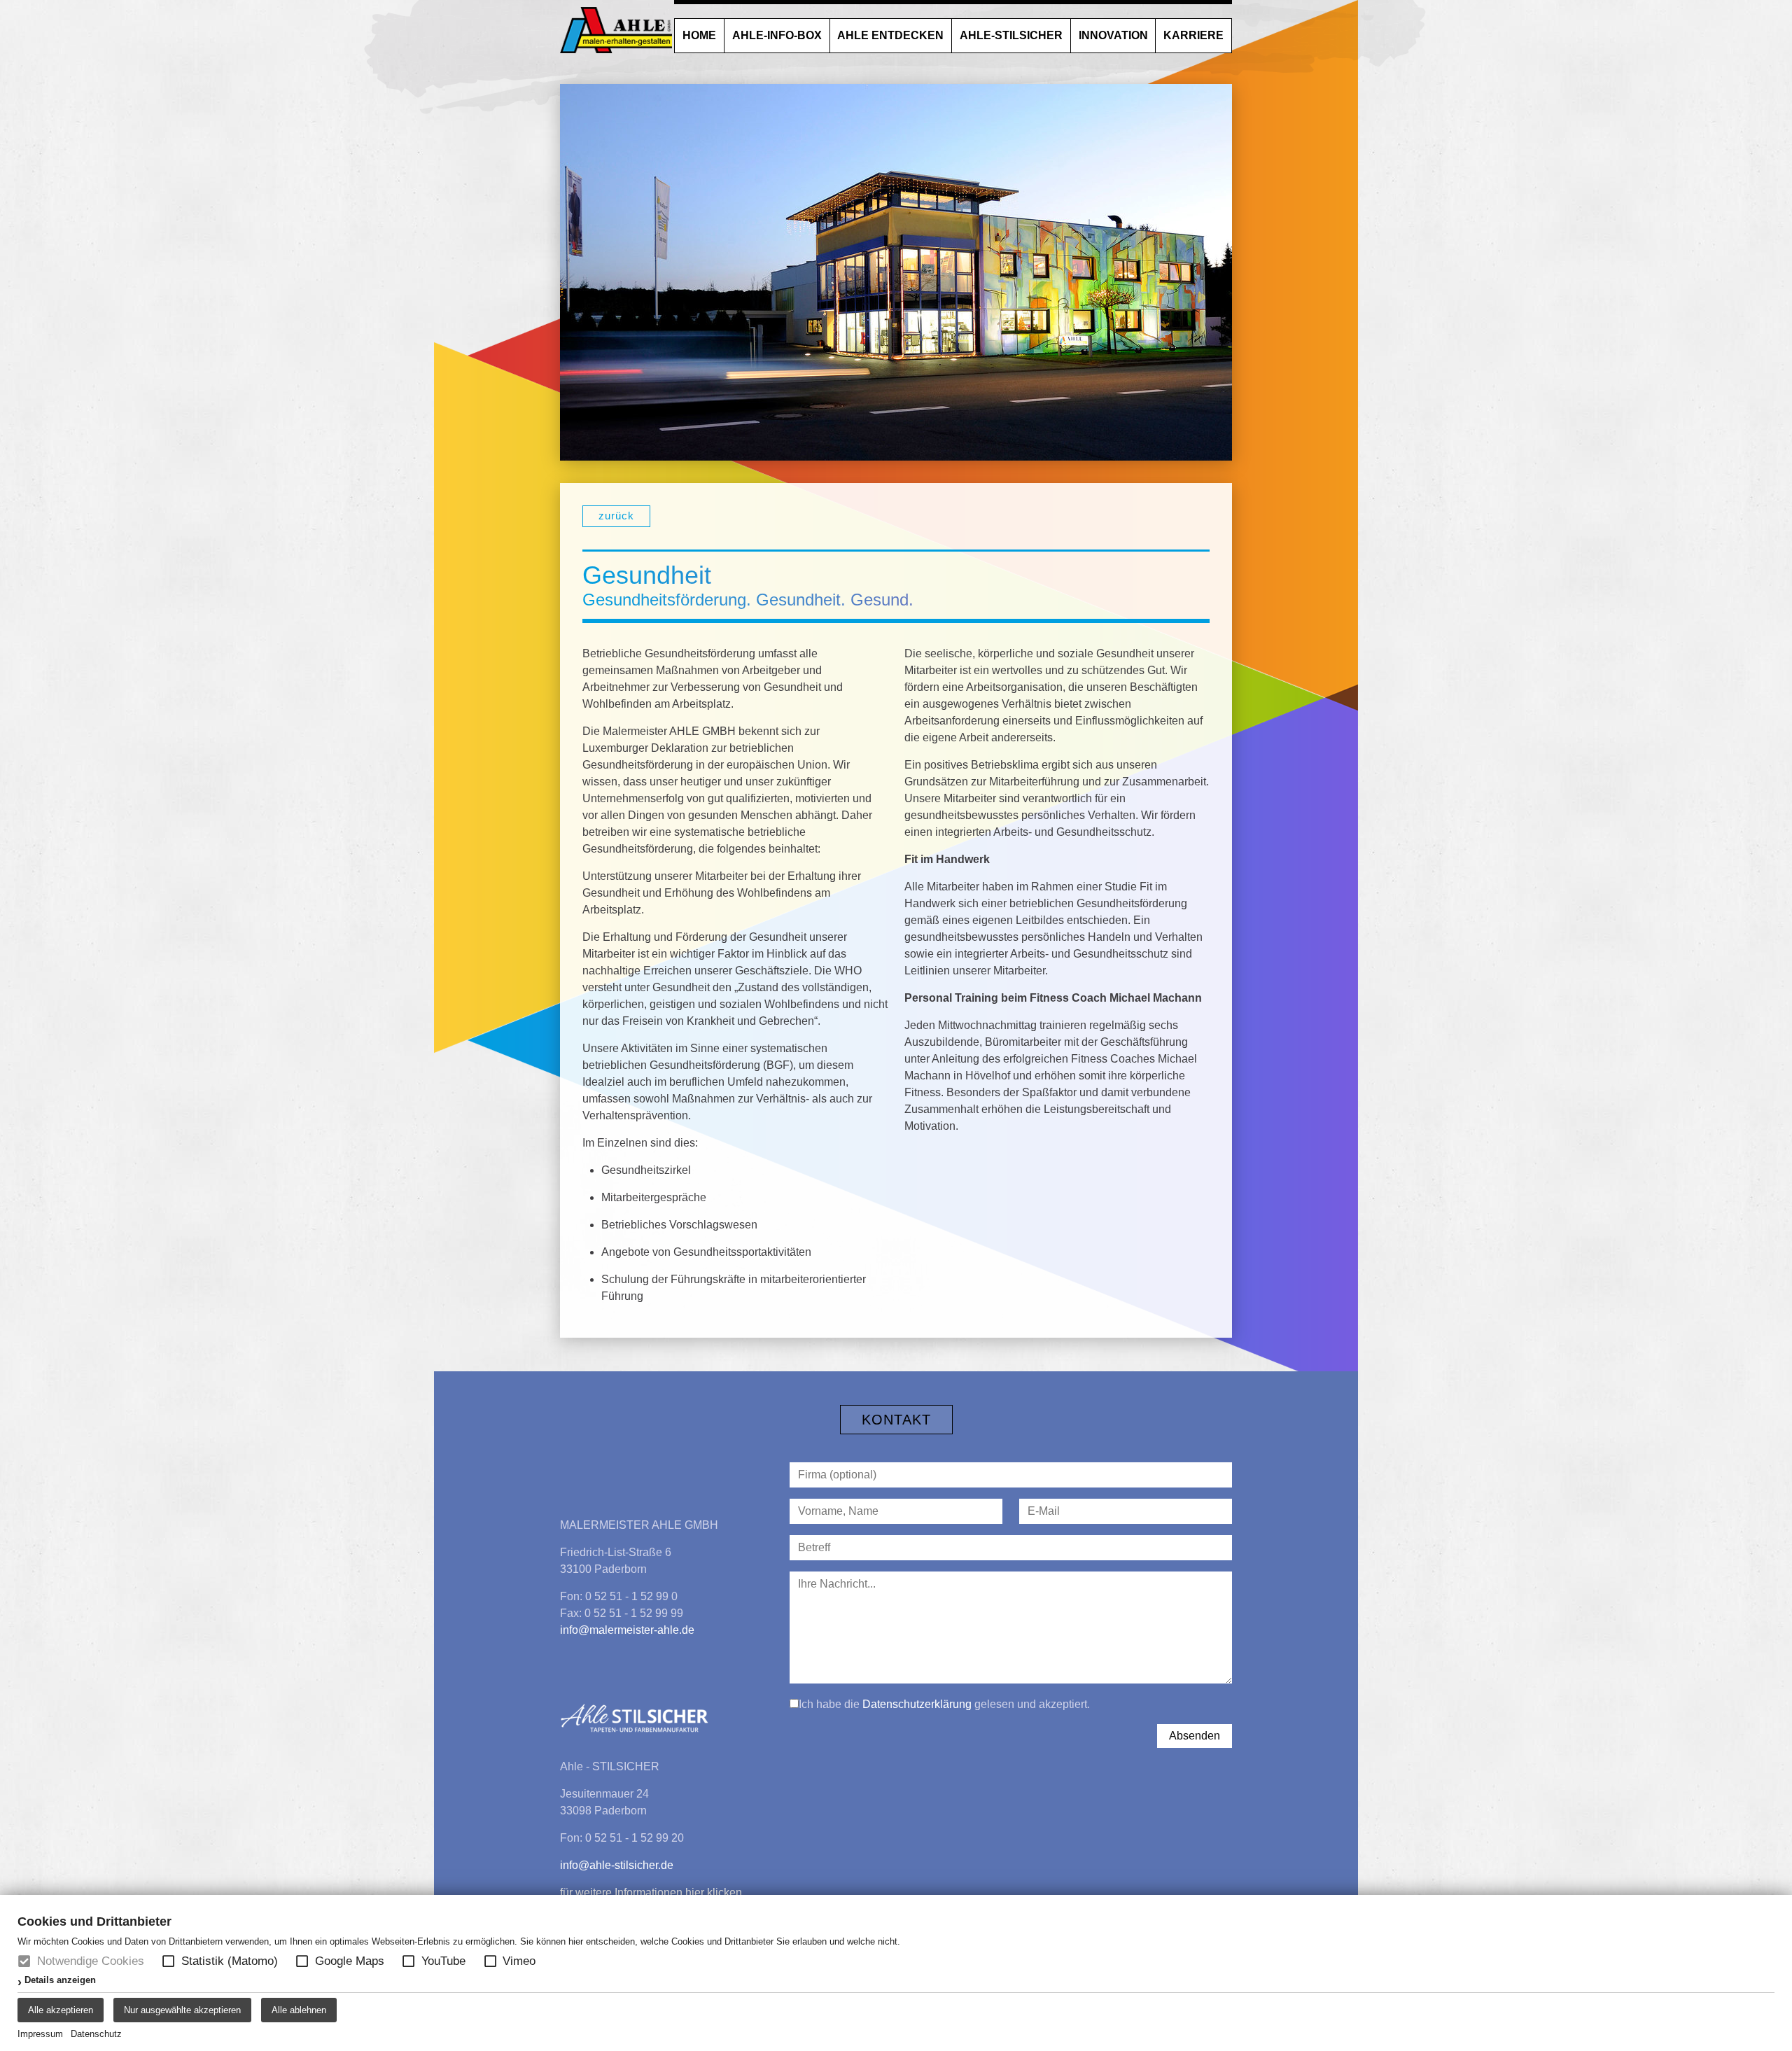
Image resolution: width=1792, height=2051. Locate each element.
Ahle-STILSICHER (1011, 35)
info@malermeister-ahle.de (627, 1630)
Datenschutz (96, 2034)
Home (699, 35)
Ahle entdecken (890, 35)
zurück (616, 516)
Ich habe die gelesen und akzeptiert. (944, 1704)
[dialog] (896, 1973)
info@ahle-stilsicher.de (617, 1865)
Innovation (1113, 35)
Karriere (1193, 35)
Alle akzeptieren (61, 2010)
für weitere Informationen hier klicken (651, 1892)
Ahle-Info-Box (777, 35)
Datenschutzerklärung (917, 1704)
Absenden (1195, 1736)
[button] (168, 1961)
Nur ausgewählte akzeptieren (182, 2010)
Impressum (40, 2034)
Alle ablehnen (299, 2010)
